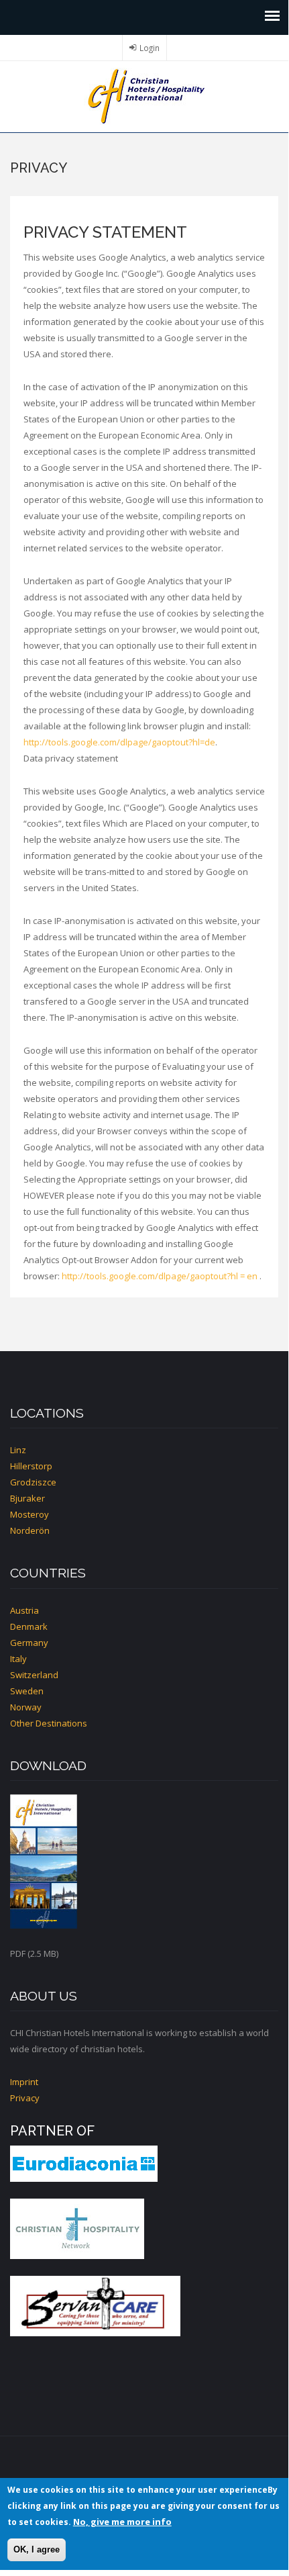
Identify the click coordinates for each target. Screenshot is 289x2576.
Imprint (24, 2082)
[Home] (144, 95)
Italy (18, 1659)
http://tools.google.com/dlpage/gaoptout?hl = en (160, 1276)
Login (150, 48)
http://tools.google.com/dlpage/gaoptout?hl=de (119, 742)
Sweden (27, 1691)
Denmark (29, 1626)
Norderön (30, 1530)
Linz (18, 1450)
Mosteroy (30, 1514)
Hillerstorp (31, 1466)
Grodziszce (33, 1482)
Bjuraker (27, 1498)
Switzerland (34, 1675)
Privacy (25, 2098)
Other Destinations (49, 1723)
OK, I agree (37, 2549)
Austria (24, 1610)
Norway (26, 1707)
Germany (29, 1643)
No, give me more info (122, 2522)
